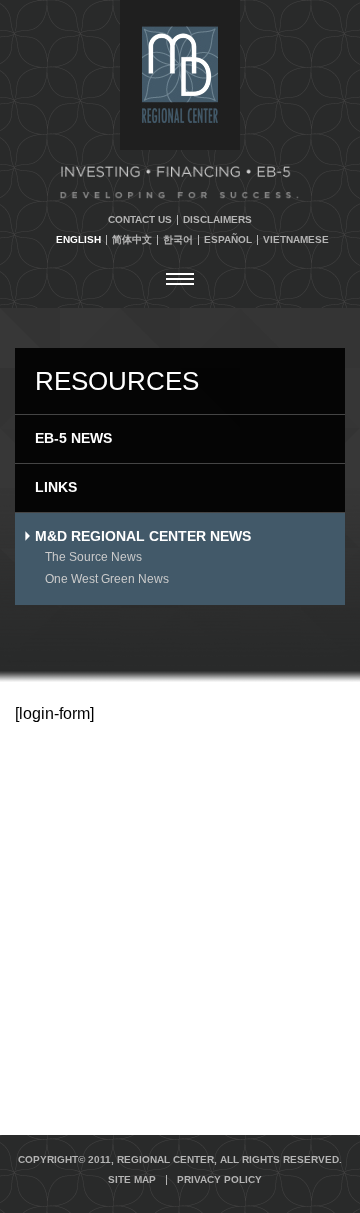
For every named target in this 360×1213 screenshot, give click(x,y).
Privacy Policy (219, 1180)
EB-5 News (73, 438)
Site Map (132, 1180)
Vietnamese (296, 240)
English (78, 240)
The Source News (93, 557)
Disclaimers (217, 220)
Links (56, 487)
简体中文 (132, 240)
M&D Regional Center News (143, 536)
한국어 (178, 240)
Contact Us (140, 220)
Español (228, 240)
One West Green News (107, 579)
